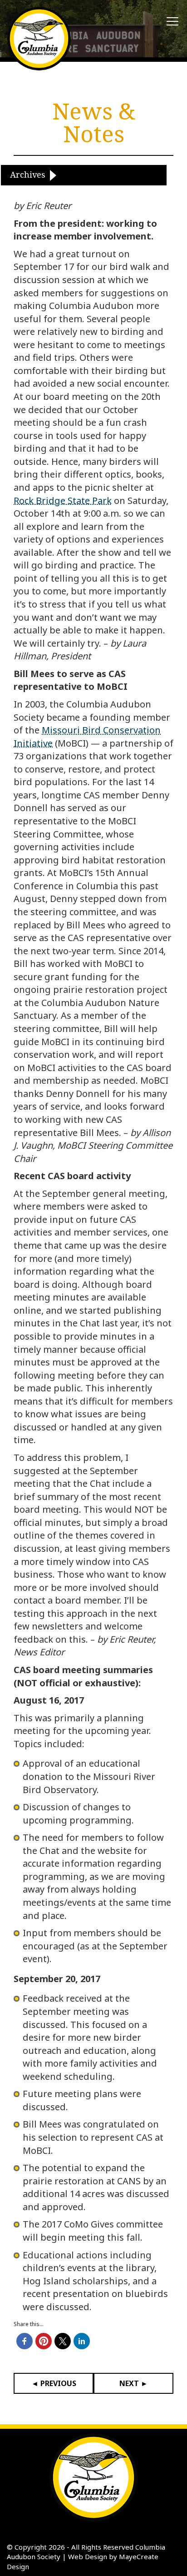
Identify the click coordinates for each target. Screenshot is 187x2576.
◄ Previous (54, 2383)
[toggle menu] (172, 22)
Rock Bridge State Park (63, 501)
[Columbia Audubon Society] (39, 39)
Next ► (134, 2383)
